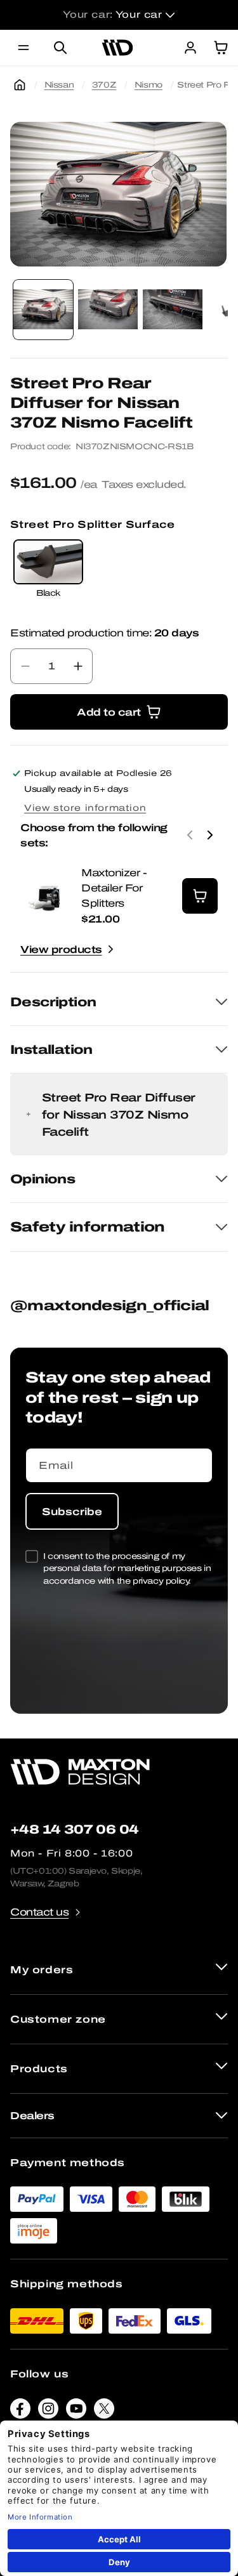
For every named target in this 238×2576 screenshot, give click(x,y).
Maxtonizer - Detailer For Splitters (114, 888)
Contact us (39, 1912)
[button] (23, 48)
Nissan (59, 85)
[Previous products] (190, 835)
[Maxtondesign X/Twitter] (104, 2411)
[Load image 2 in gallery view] (108, 310)
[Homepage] (20, 85)
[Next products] (210, 835)
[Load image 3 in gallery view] (173, 310)
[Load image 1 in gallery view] (43, 310)
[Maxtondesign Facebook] (20, 2411)
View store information (85, 808)
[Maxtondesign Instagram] (48, 2411)
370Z (104, 85)
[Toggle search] (60, 48)
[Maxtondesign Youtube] (76, 2411)
